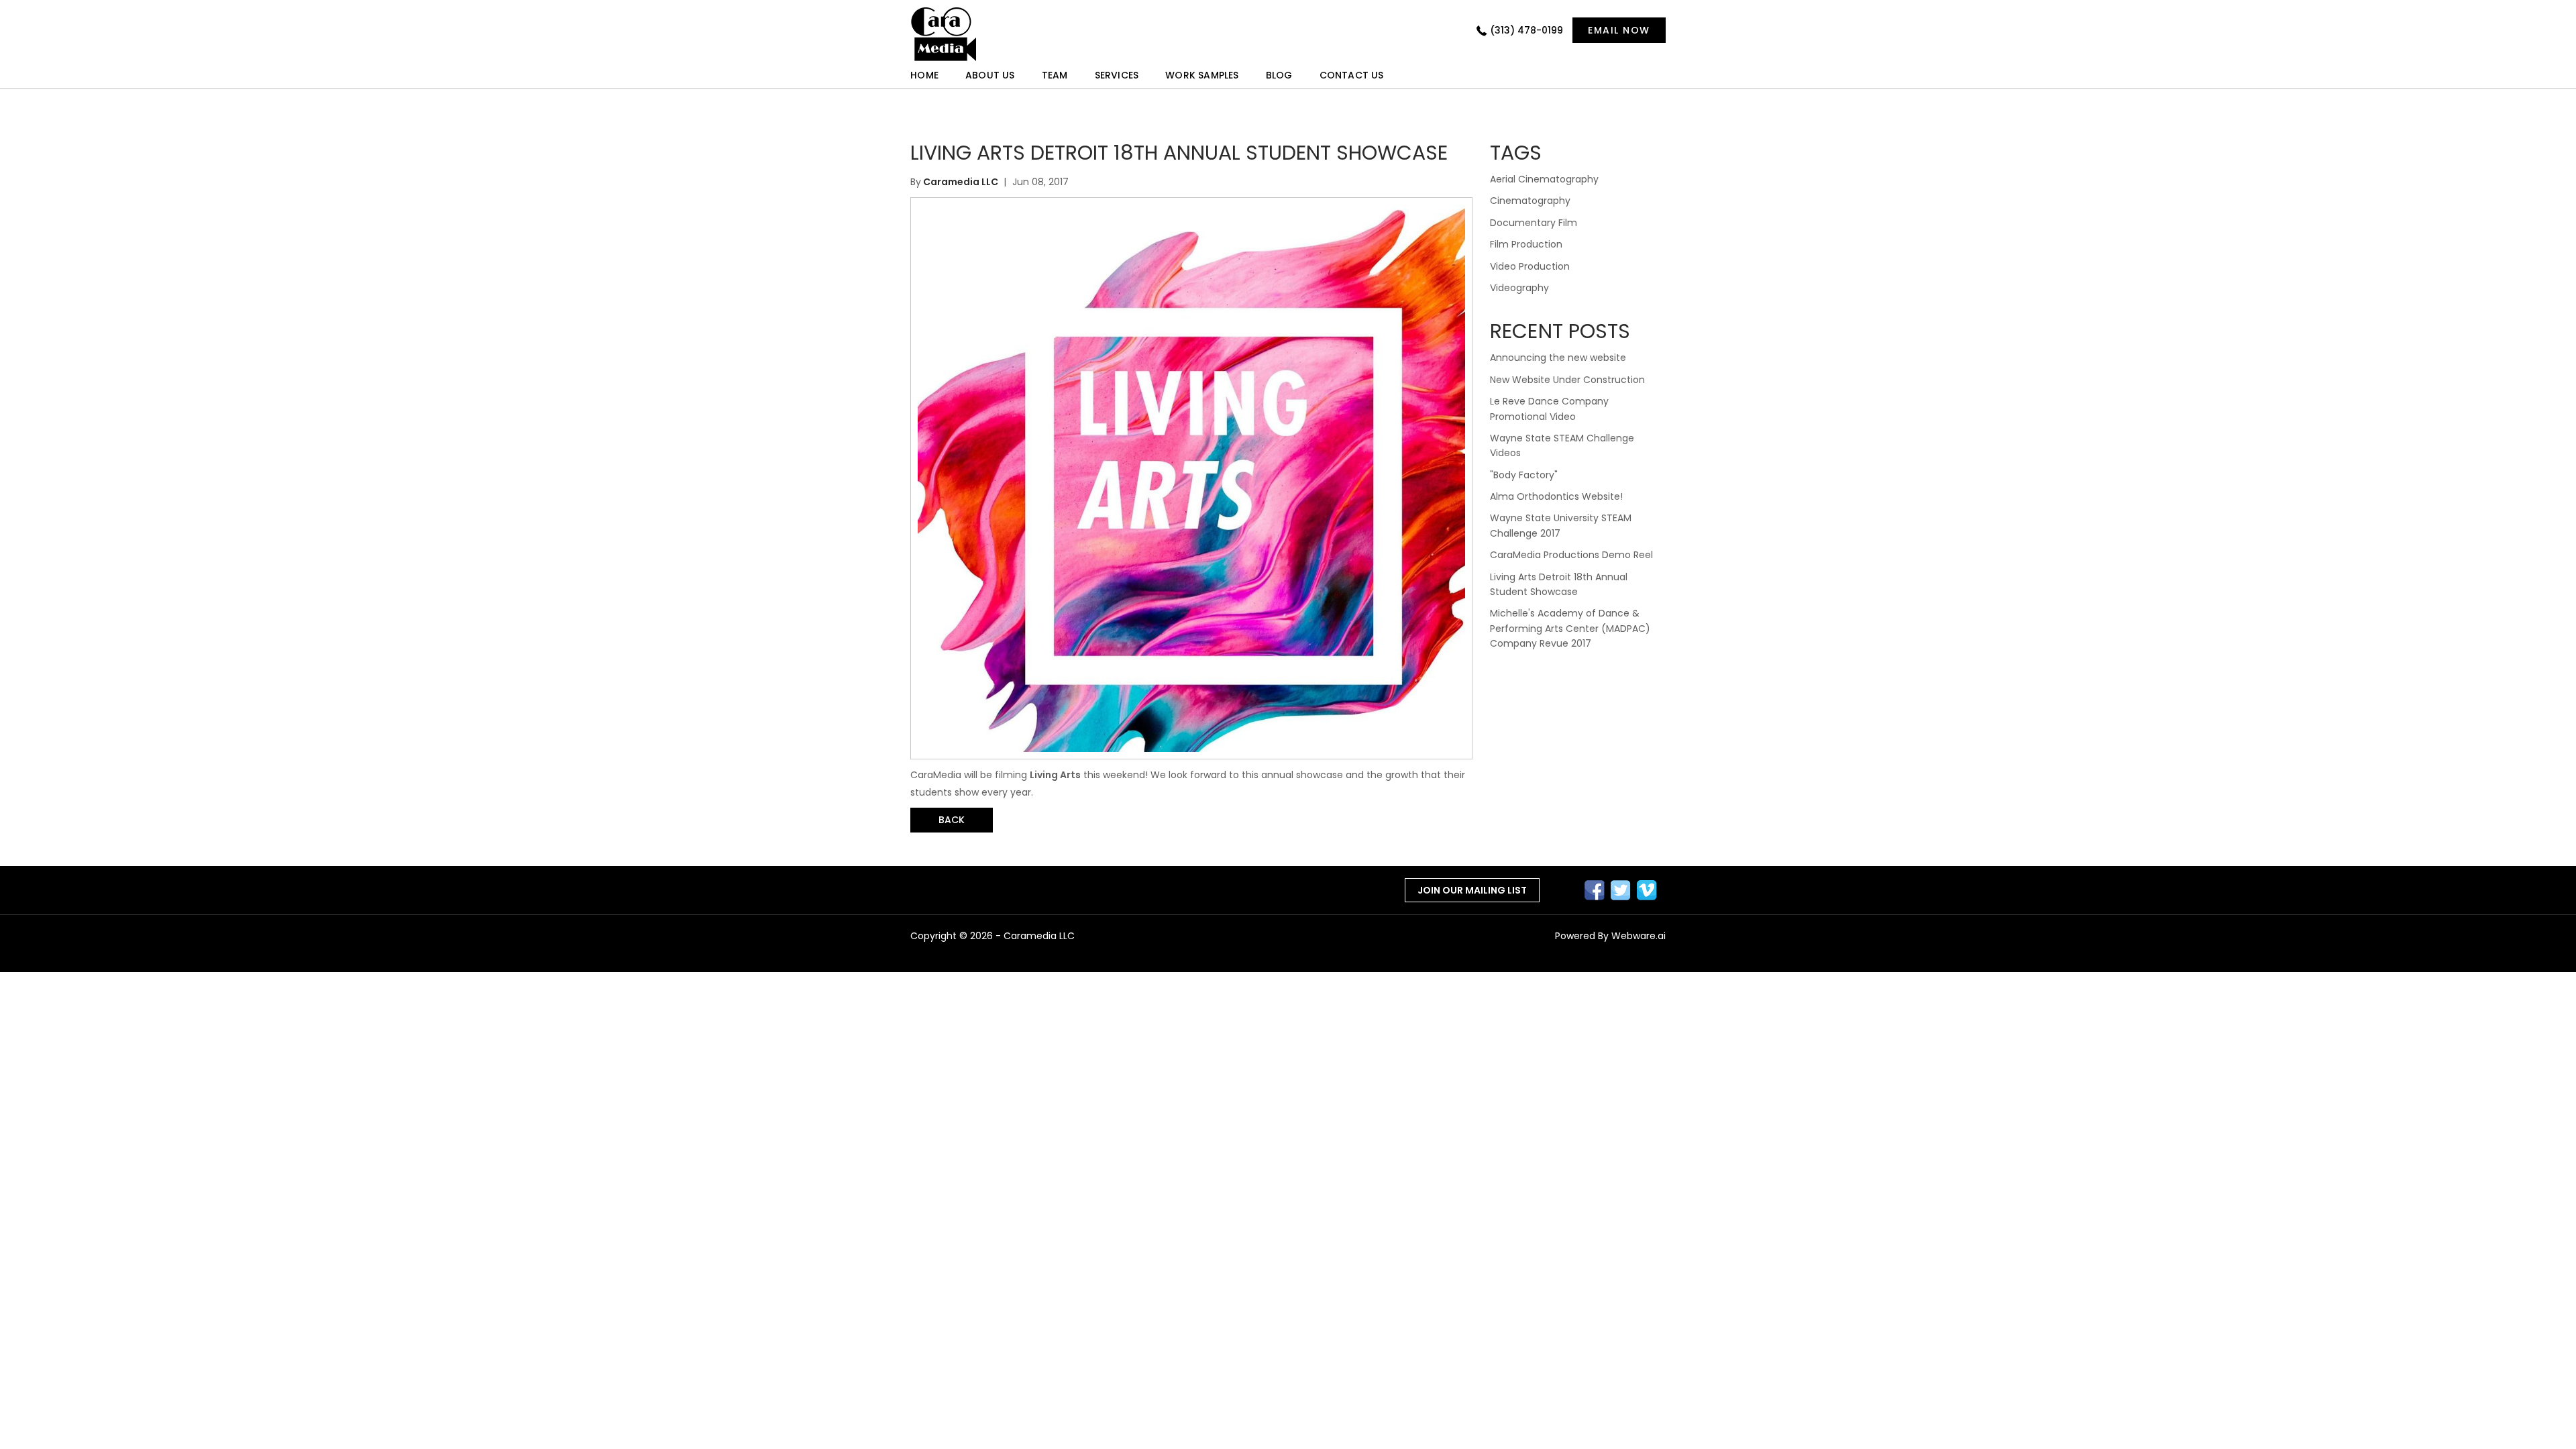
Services (1117, 75)
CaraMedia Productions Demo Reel (1571, 555)
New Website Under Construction (1567, 380)
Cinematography (1530, 201)
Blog (1279, 75)
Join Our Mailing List (1472, 890)
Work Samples (1202, 75)
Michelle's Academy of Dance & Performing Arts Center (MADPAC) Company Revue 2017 (1570, 628)
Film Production (1526, 244)
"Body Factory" (1524, 475)
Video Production (1530, 266)
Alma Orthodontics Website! (1556, 496)
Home (924, 75)
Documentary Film (1534, 223)
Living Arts (1055, 775)
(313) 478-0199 (1526, 30)
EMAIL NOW (1619, 30)
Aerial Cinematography (1544, 179)
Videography (1519, 288)
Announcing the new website (1558, 358)
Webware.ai (1639, 936)
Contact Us (1352, 75)
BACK (952, 820)
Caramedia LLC (1039, 936)
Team (1055, 75)
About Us (990, 75)
